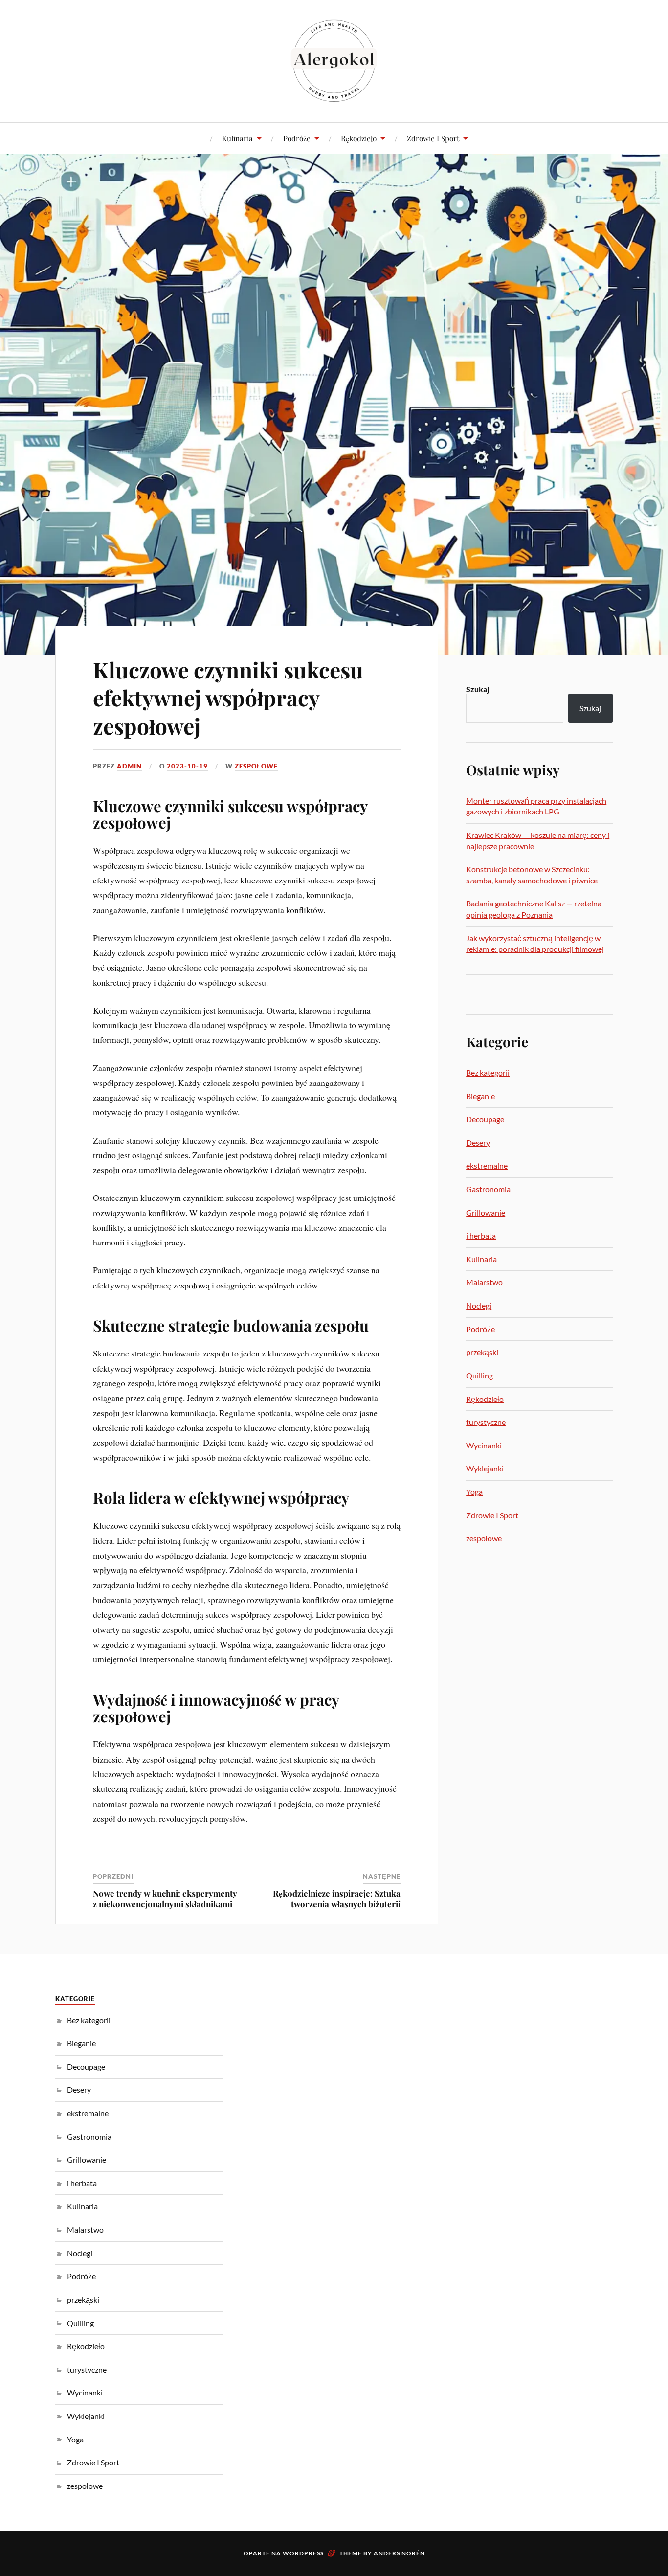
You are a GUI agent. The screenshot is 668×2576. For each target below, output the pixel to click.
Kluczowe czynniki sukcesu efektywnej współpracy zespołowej (228, 698)
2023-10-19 (187, 766)
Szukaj (478, 689)
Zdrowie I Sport (433, 138)
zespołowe (256, 766)
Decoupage (485, 1119)
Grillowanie (486, 1212)
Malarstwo (484, 1282)
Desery (478, 1142)
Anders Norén (399, 2553)
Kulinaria (237, 138)
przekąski (482, 1352)
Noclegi (479, 1305)
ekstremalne (487, 1165)
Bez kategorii (488, 1073)
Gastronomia (488, 1189)
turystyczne (486, 1422)
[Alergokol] (334, 60)
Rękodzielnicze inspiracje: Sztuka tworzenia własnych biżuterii (337, 1898)
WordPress (303, 2553)
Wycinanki (484, 1445)
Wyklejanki (485, 1468)
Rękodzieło (359, 138)
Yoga (474, 1492)
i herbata (481, 1235)
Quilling (479, 1375)
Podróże (297, 138)
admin (129, 766)
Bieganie (480, 1096)
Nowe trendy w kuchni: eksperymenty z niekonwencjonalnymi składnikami (165, 1898)
